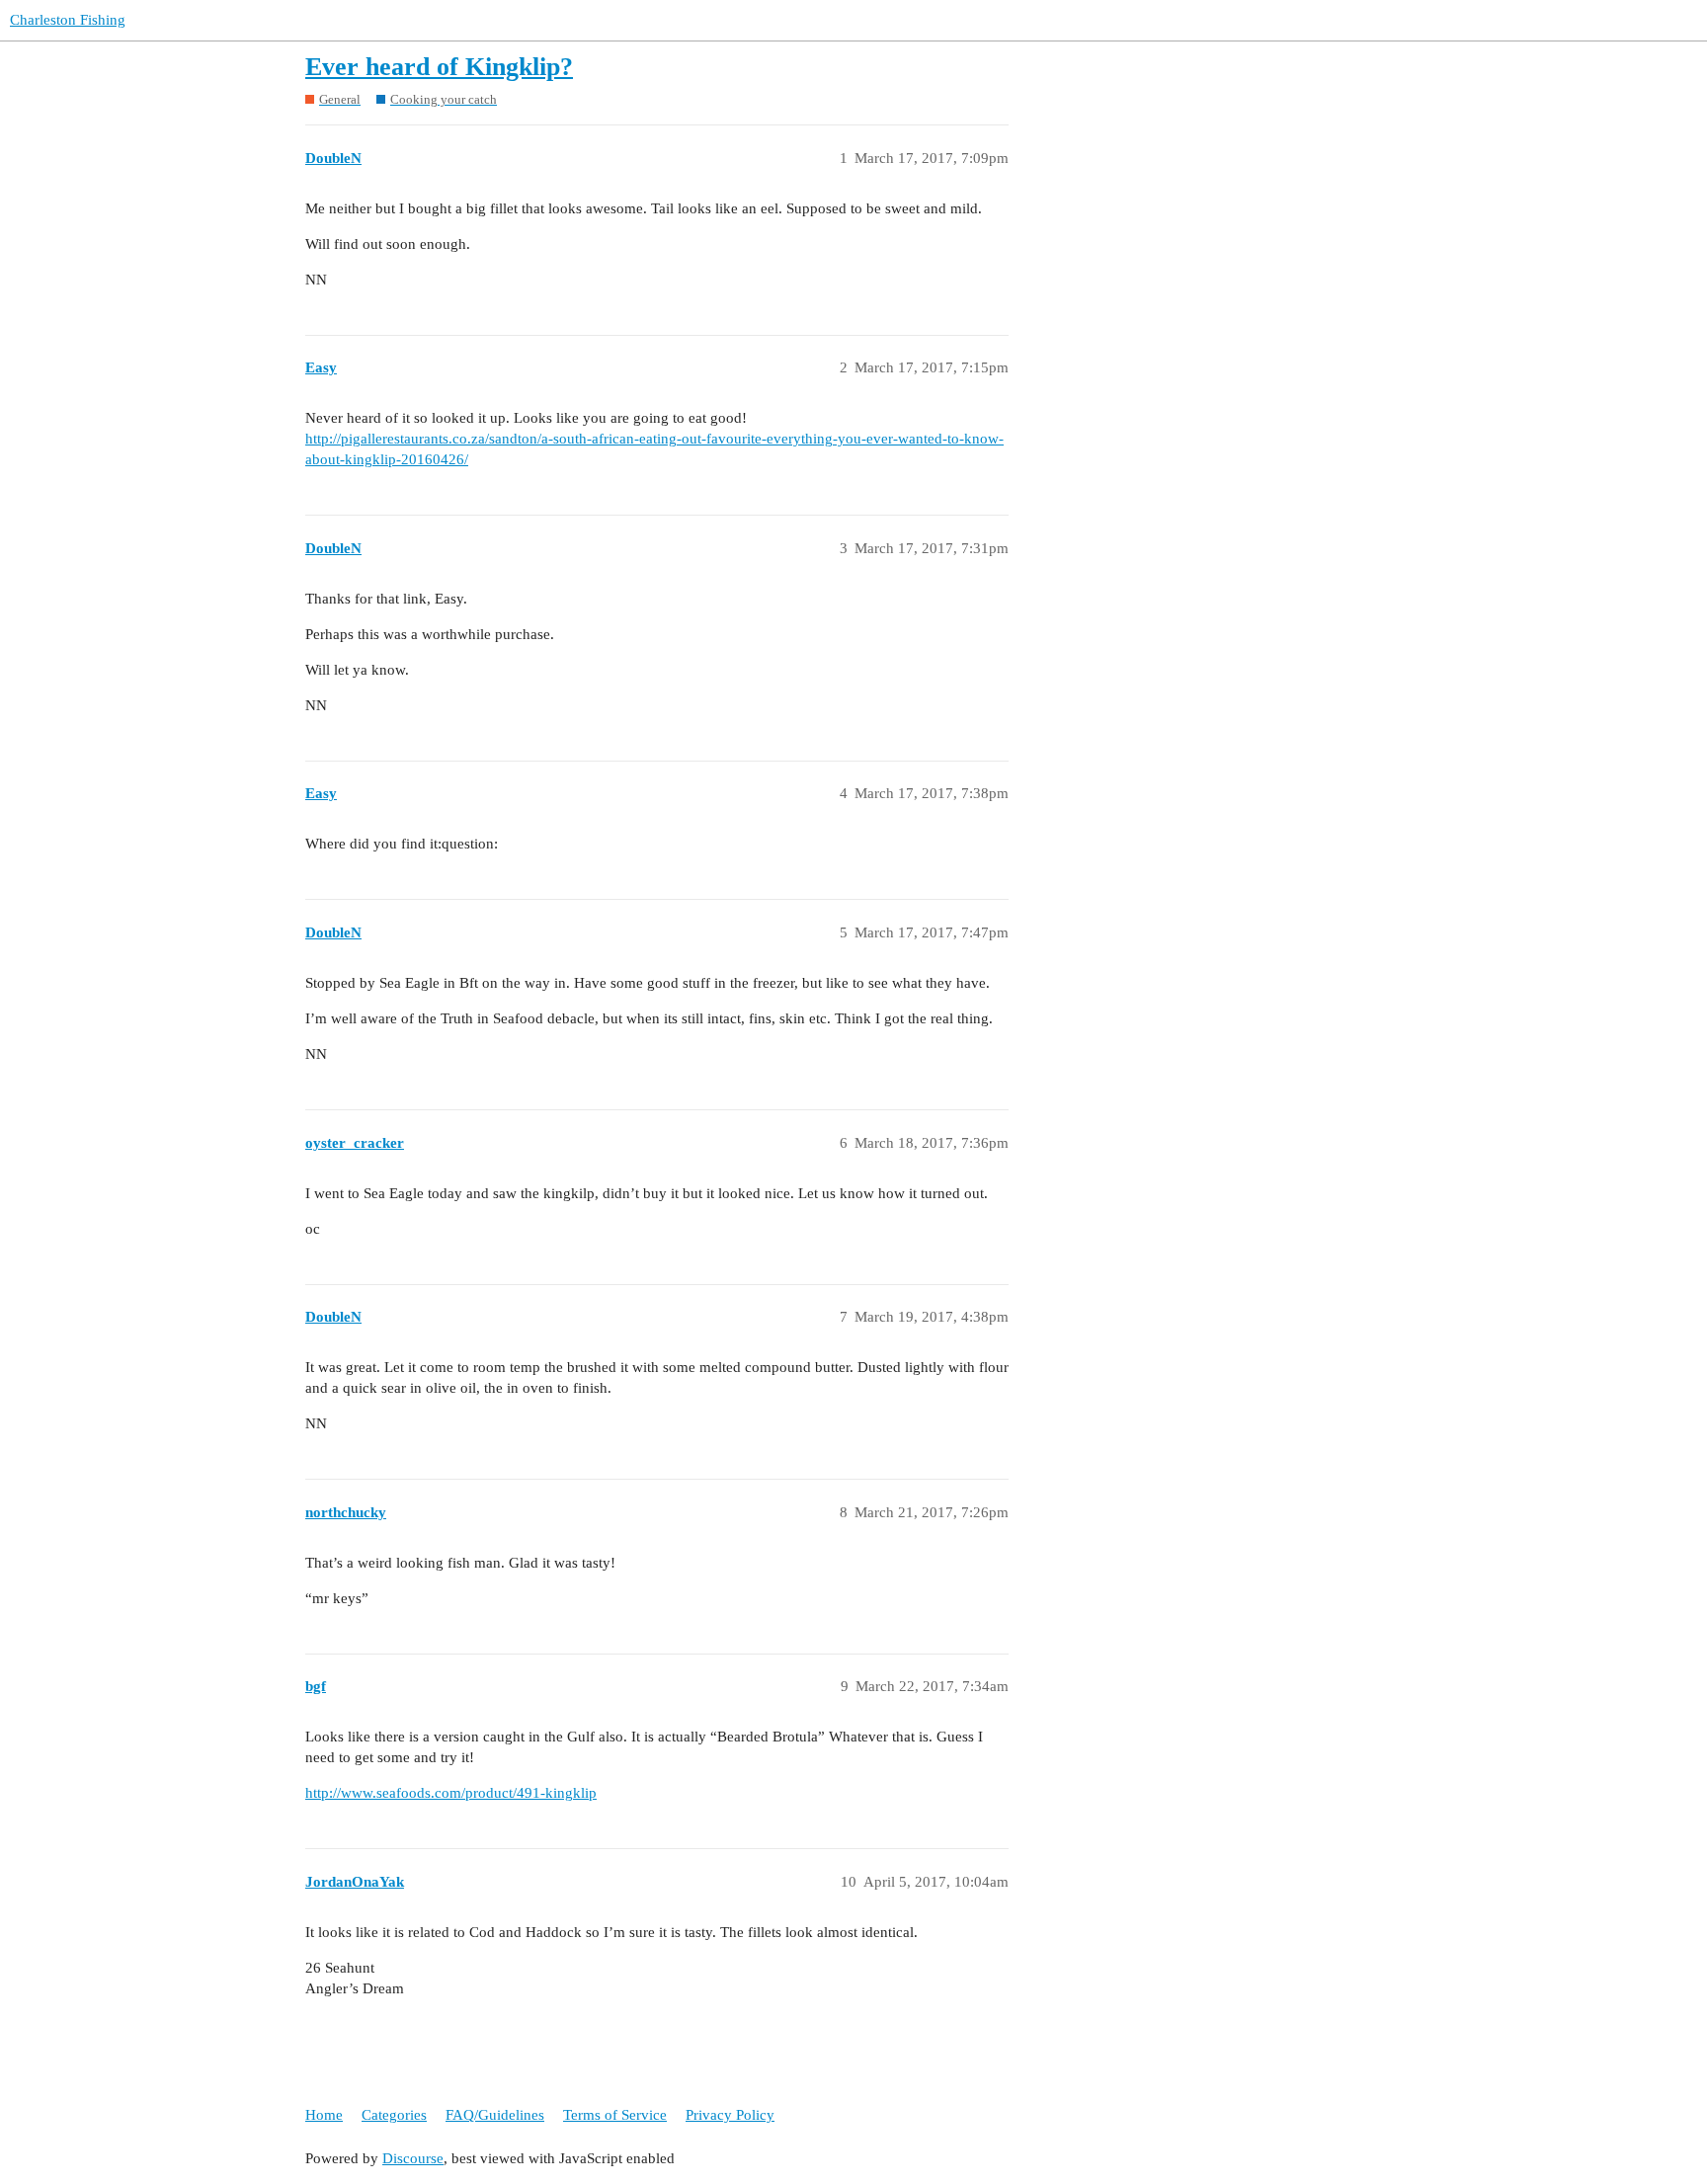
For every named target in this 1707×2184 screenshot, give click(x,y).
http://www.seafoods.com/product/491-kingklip (451, 1793)
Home (324, 2115)
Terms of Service (615, 2115)
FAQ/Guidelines (495, 2115)
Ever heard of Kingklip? (439, 67)
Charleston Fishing (68, 20)
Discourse (413, 2158)
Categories (394, 2115)
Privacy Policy (730, 2115)
